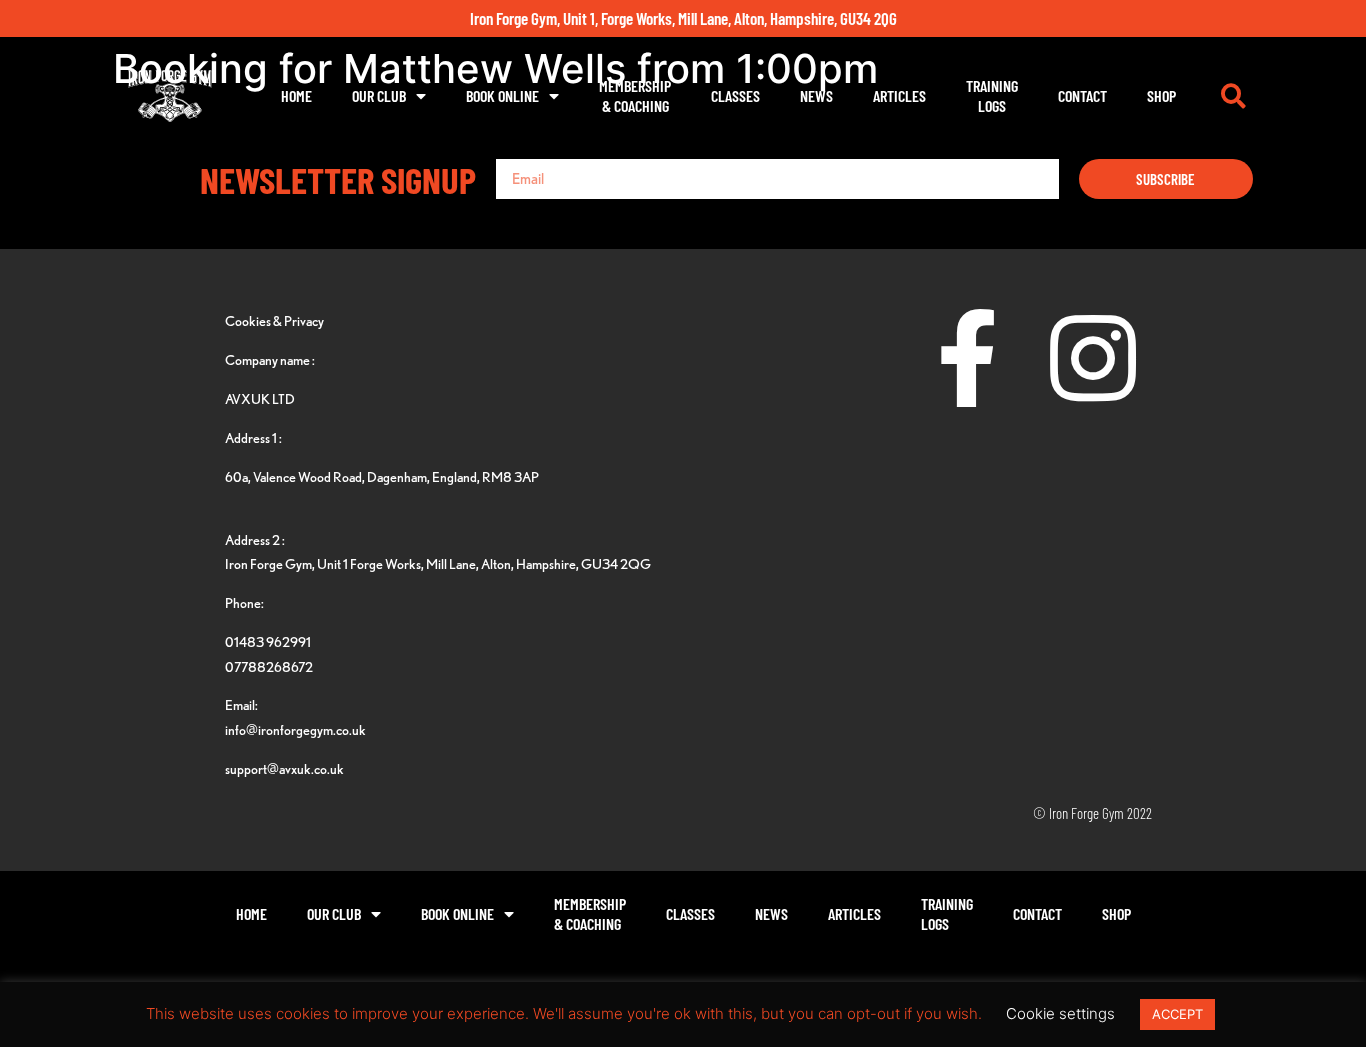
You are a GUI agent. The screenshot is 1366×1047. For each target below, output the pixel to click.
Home (296, 95)
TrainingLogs (992, 95)
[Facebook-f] (968, 358)
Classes (735, 95)
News (816, 95)
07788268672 (269, 666)
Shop (1161, 95)
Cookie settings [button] (1060, 1013)
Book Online (502, 95)
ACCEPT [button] (1177, 1014)
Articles (899, 95)
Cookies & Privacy (274, 320)
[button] (1233, 96)
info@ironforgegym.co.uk (295, 729)
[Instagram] (1093, 358)
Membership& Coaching (635, 95)
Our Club (379, 95)
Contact (1082, 95)
